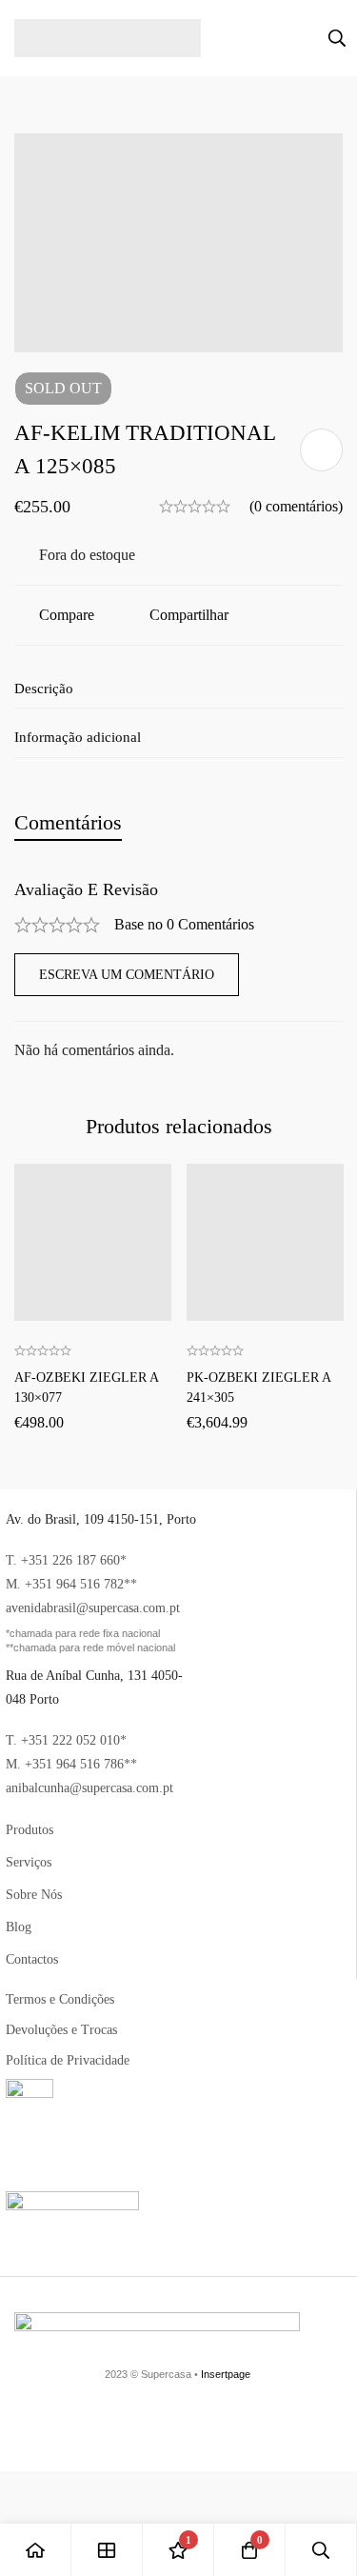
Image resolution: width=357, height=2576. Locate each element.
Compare (67, 615)
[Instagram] (335, 2426)
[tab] (68, 822)
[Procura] (337, 38)
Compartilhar (189, 615)
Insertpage (226, 2374)
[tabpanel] (178, 972)
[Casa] (36, 2550)
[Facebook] (171, 2426)
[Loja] (107, 2550)
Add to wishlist (321, 450)
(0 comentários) (296, 506)
